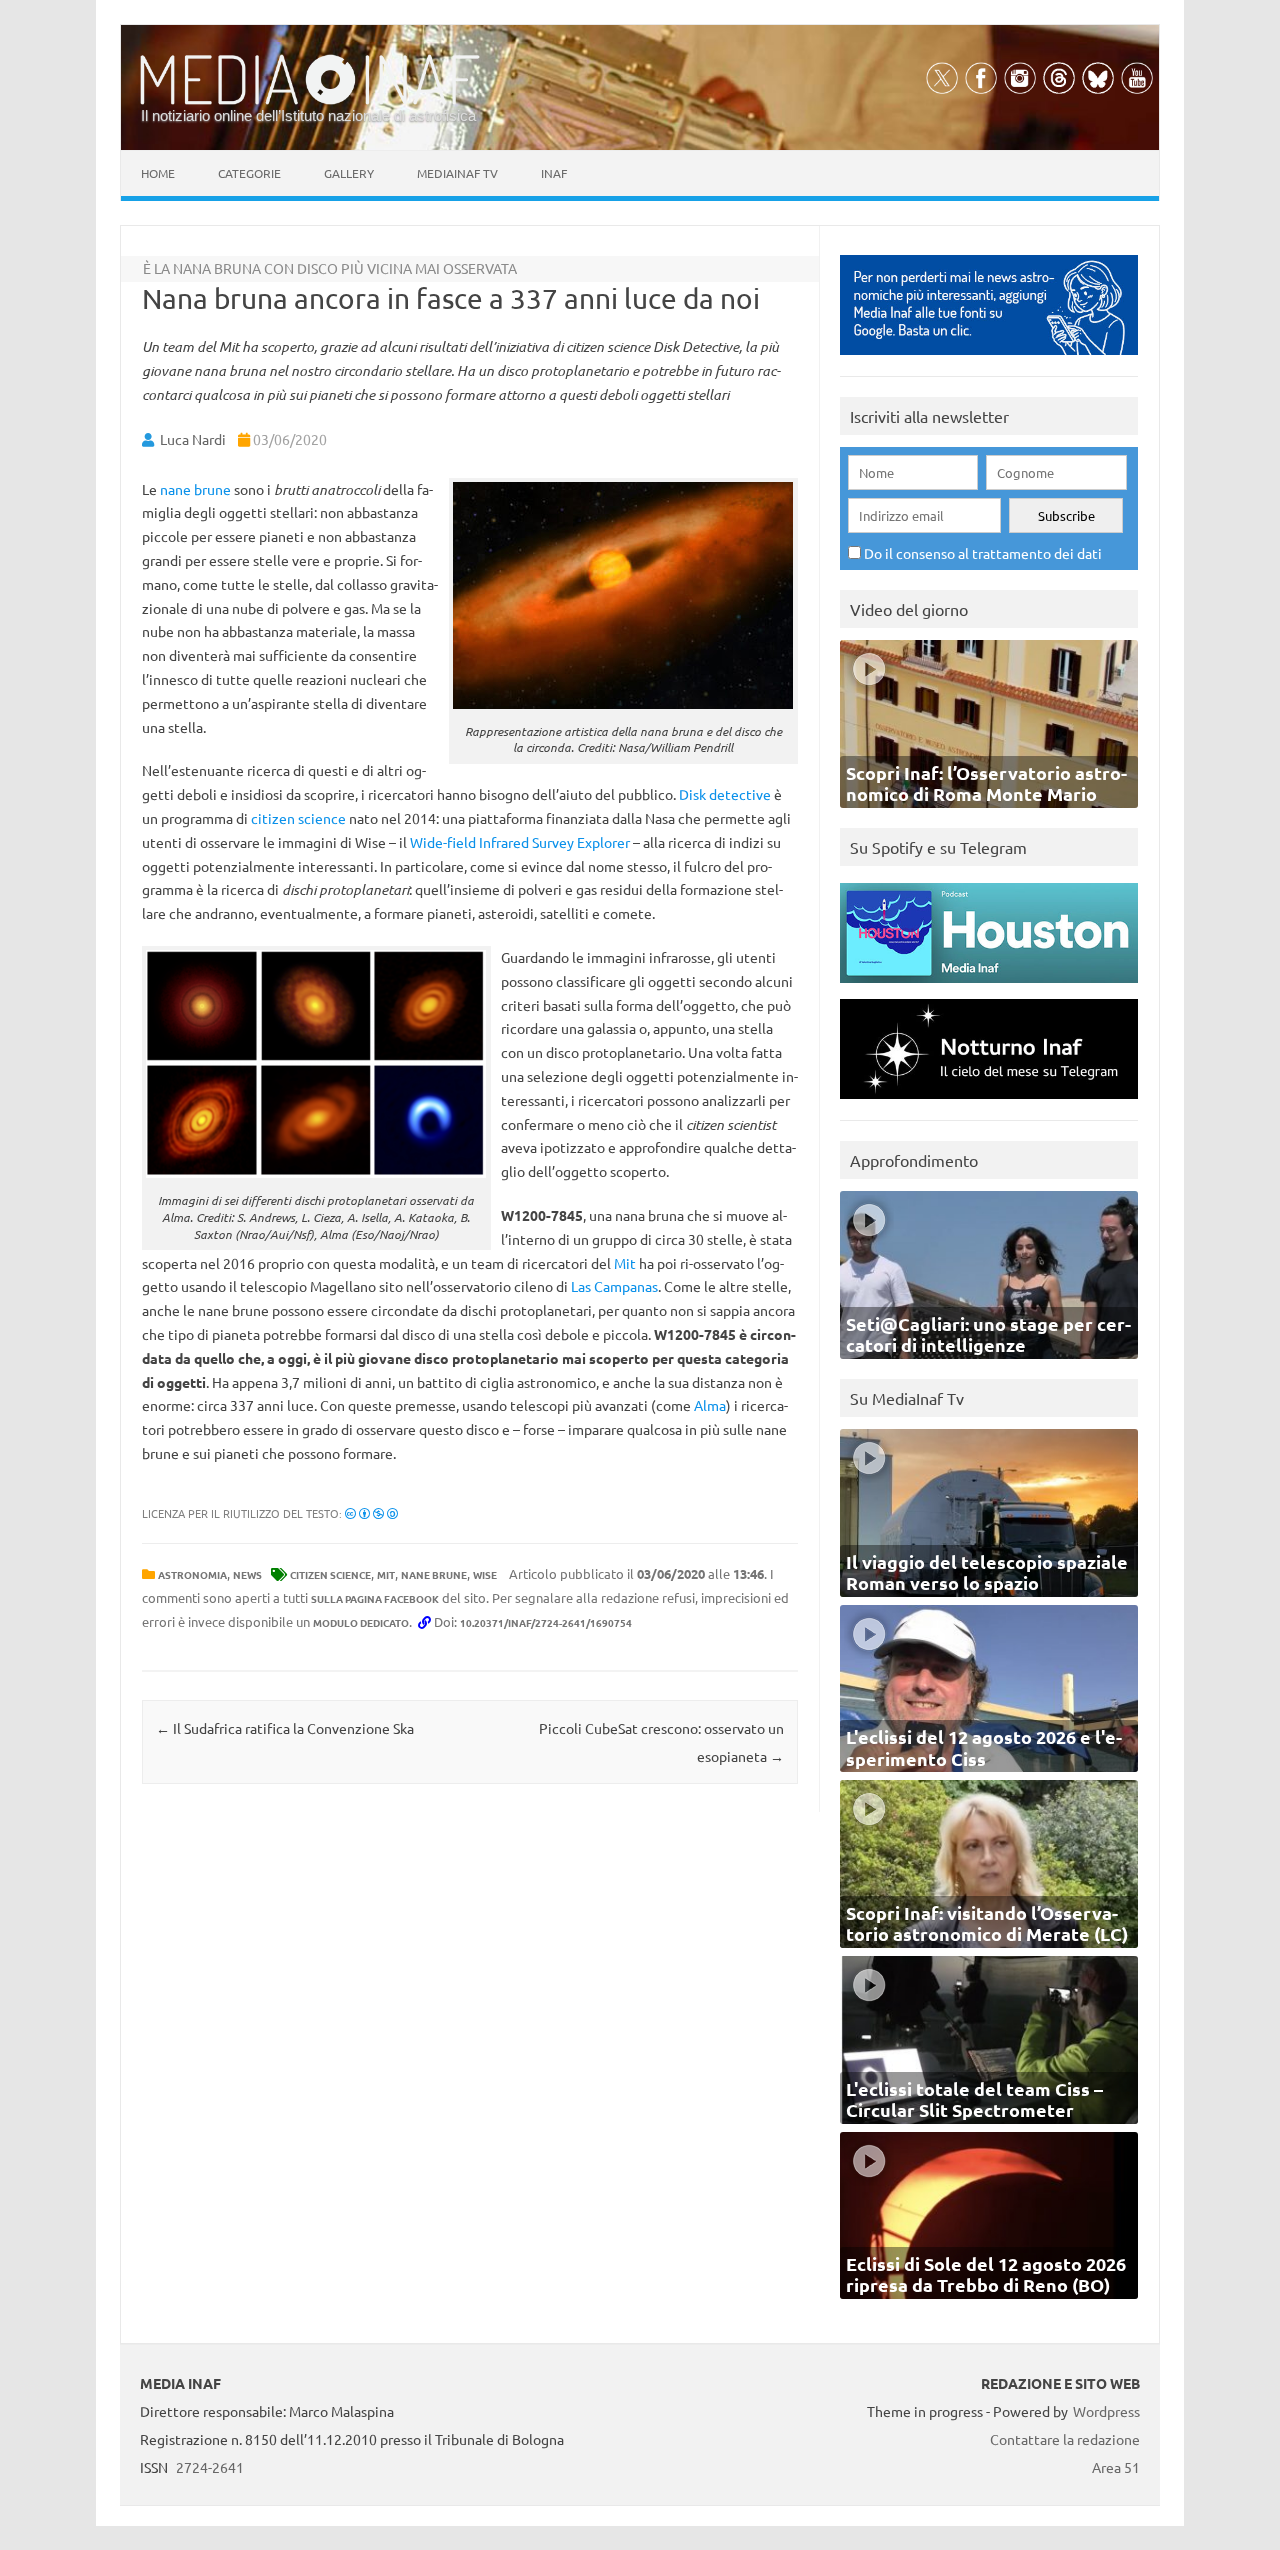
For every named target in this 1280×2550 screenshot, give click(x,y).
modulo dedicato (361, 1622)
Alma (710, 1405)
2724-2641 (210, 2467)
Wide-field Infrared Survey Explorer (520, 842)
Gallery (349, 173)
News (247, 1574)
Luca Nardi (193, 439)
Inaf (554, 173)
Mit (625, 1263)
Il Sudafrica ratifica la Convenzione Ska (285, 1728)
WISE (485, 1574)
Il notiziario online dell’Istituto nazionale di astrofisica (308, 115)
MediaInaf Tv (457, 173)
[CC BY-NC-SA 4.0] (371, 1513)
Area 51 (1116, 2467)
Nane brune (434, 1574)
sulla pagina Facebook (375, 1598)
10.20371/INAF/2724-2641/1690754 (546, 1622)
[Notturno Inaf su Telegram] (989, 1103)
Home (158, 173)
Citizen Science (330, 1574)
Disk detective (725, 794)
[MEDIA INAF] (310, 101)
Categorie (249, 173)
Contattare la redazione (1065, 2439)
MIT (386, 1574)
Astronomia (192, 1574)
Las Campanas (614, 1286)
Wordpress (1106, 2411)
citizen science (298, 818)
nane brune (195, 489)
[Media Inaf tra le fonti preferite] (989, 359)
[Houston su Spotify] (989, 987)
